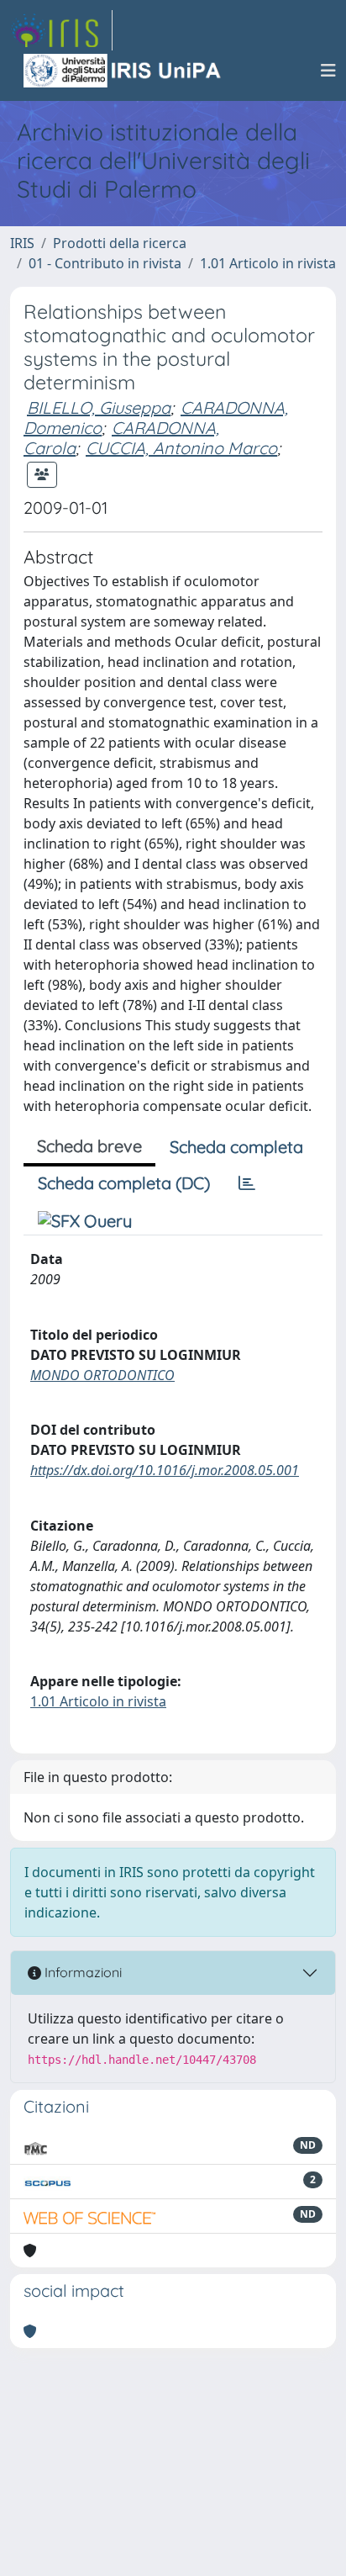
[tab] (247, 1183)
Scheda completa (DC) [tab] (124, 1183)
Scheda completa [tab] (236, 1147)
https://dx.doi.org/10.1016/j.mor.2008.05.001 (165, 1470)
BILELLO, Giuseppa (99, 407)
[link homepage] (61, 30)
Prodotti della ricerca (120, 243)
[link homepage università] (123, 71)
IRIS (22, 243)
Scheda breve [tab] (89, 1146)
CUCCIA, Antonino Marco (181, 448)
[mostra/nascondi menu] (328, 71)
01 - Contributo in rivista (105, 263)
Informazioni (81, 1972)
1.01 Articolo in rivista (268, 263)
